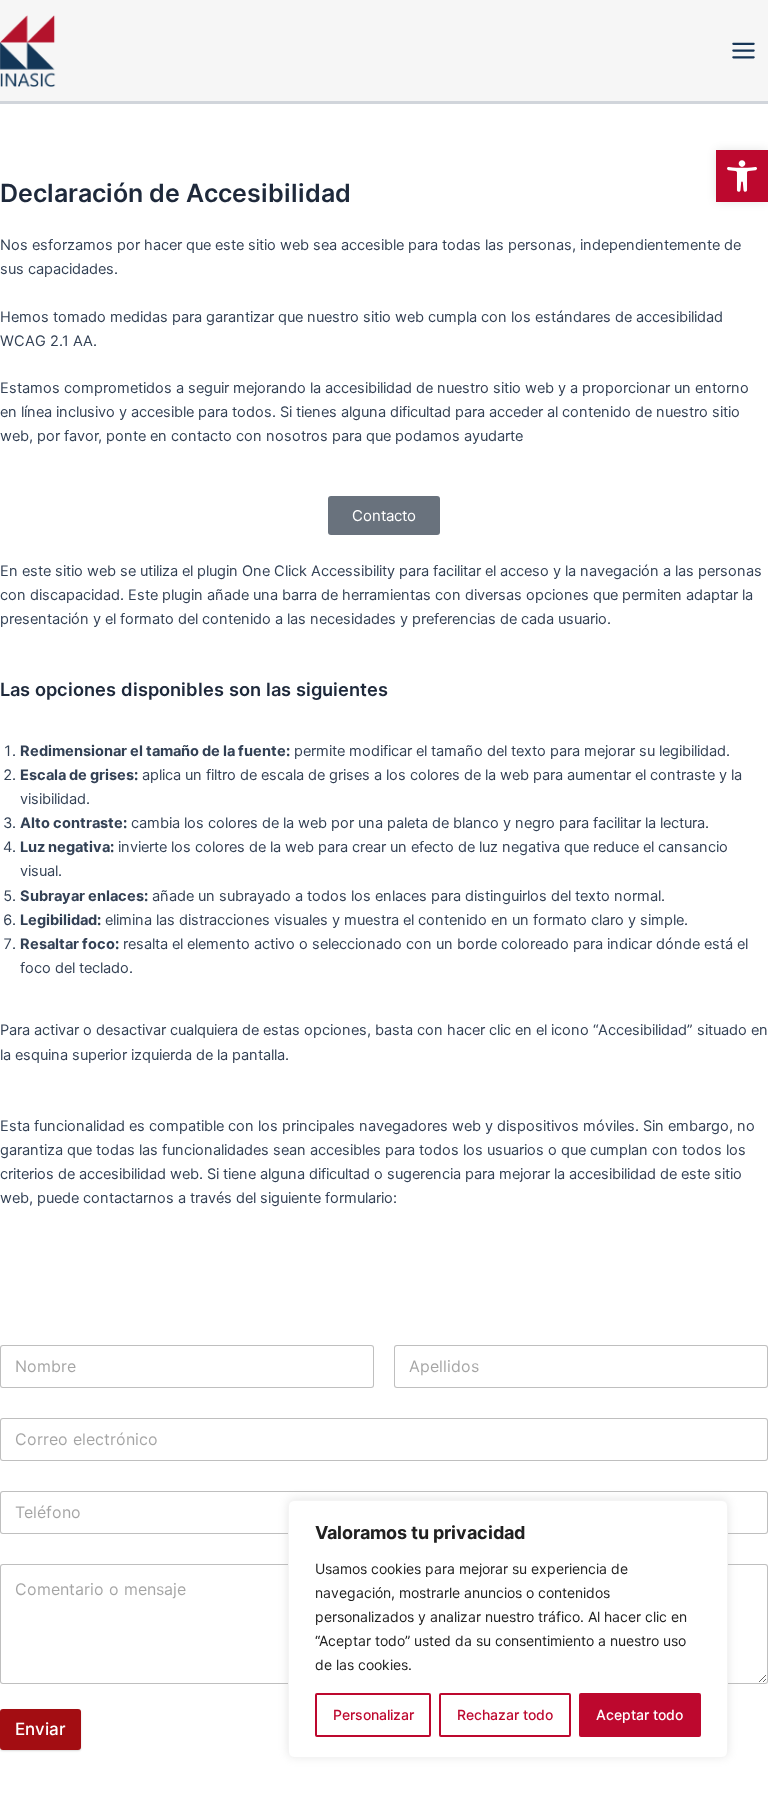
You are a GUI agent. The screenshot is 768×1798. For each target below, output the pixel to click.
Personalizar (373, 1714)
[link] (384, 515)
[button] (742, 176)
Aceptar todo (639, 1714)
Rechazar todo (505, 1714)
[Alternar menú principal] (743, 50)
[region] (508, 1629)
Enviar (40, 1729)
